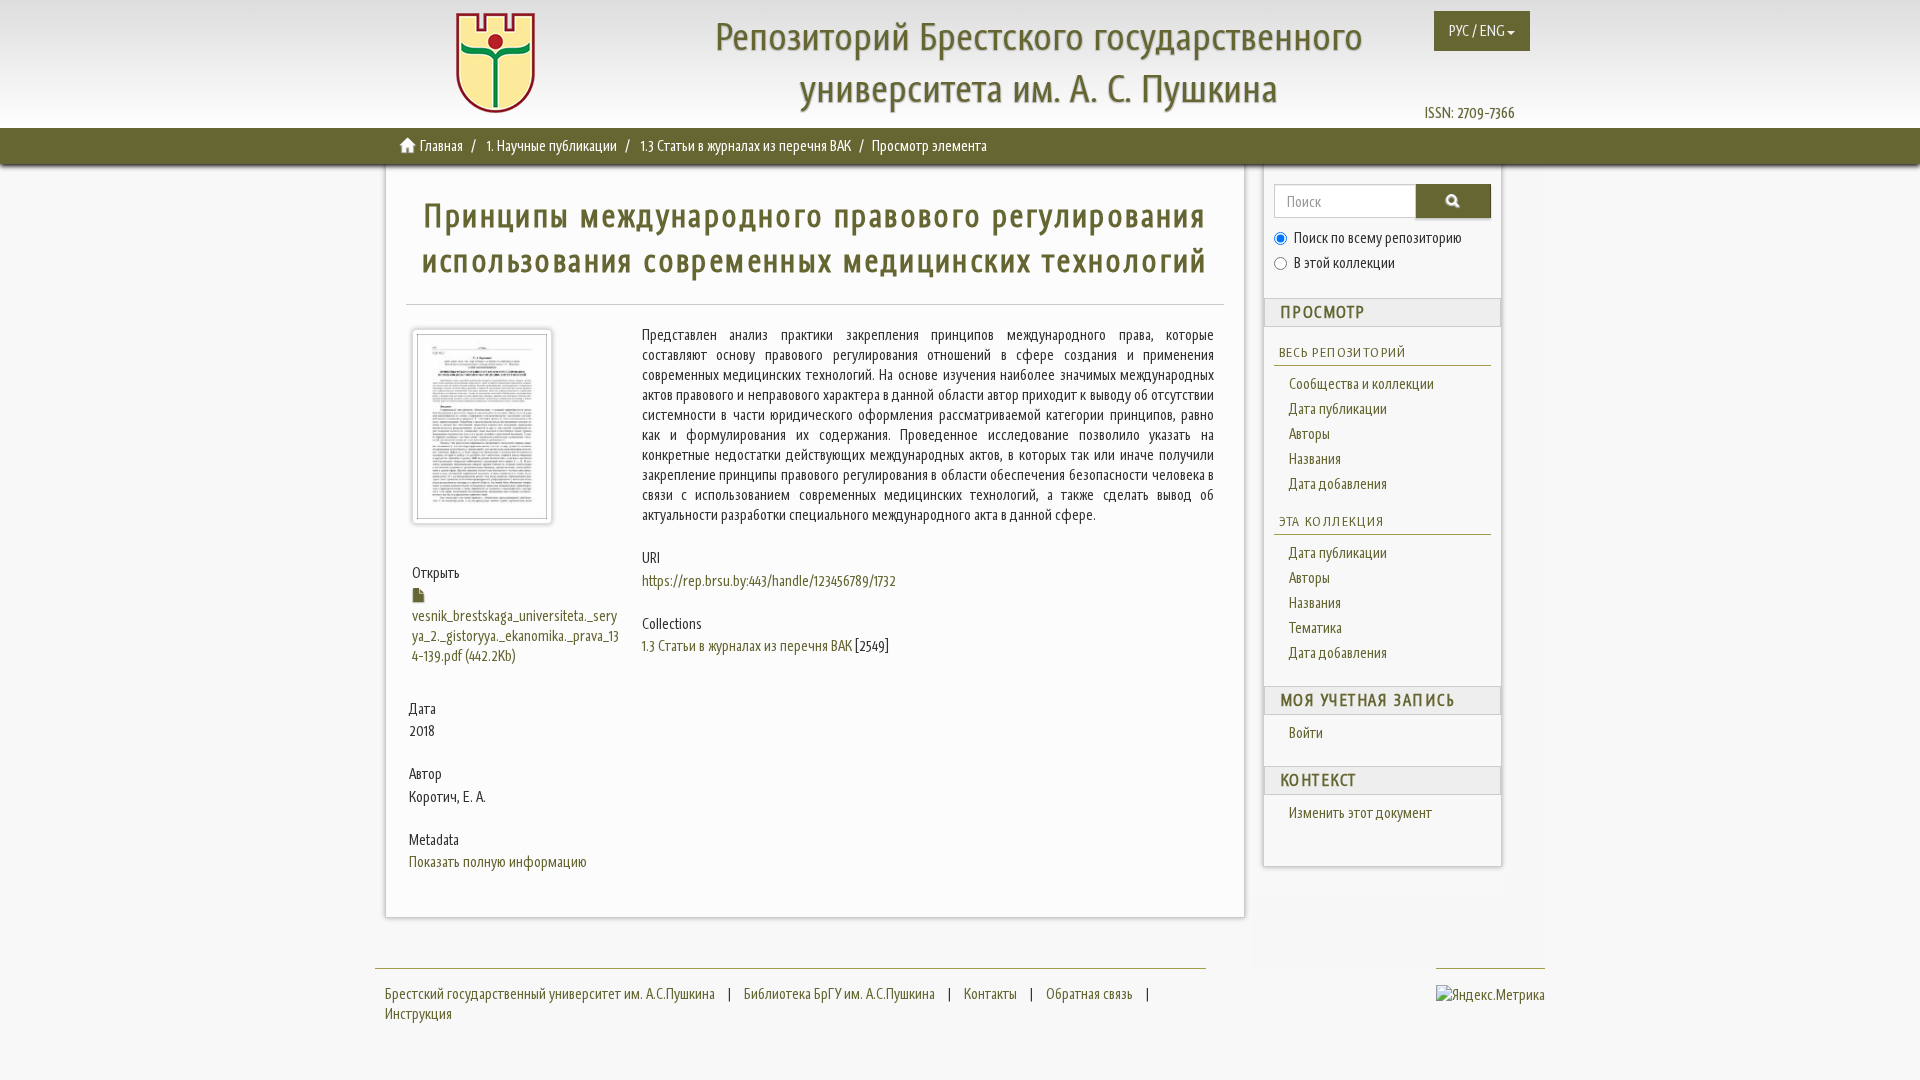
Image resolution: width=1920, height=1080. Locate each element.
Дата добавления (1338, 483)
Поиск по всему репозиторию (1378, 237)
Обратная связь (1089, 993)
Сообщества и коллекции (1361, 383)
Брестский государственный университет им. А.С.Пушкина (550, 993)
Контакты (990, 993)
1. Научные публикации (552, 145)
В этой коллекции (1344, 262)
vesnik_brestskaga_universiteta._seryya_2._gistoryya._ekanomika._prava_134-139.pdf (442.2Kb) (515, 635)
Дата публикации (1338, 408)
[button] (1482, 31)
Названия (1315, 458)
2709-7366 (1486, 112)
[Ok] (1453, 201)
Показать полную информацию (498, 861)
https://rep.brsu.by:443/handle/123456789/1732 (769, 580)
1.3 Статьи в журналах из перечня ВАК (746, 145)
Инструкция (418, 1013)
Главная (441, 145)
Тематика (1315, 627)
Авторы (1309, 433)
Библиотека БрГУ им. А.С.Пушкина (839, 993)
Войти (1306, 732)
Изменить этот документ (1360, 812)
